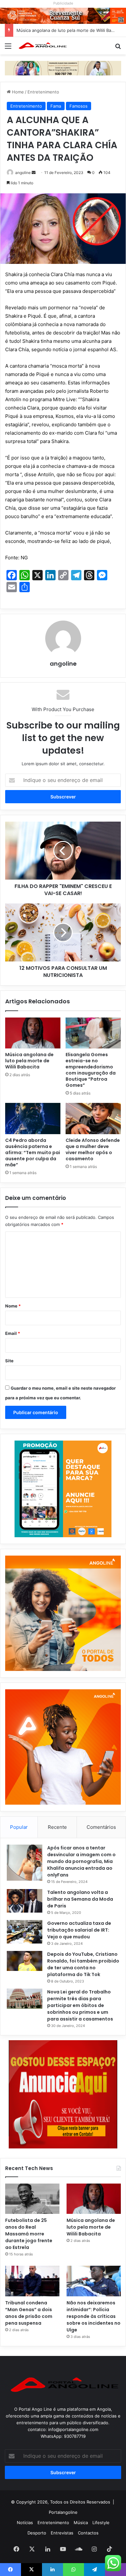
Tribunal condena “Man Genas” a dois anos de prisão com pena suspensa (29, 2313)
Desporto (37, 2533)
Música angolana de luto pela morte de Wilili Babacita (70, 30)
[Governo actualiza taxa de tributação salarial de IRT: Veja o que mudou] (25, 1932)
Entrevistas (62, 2533)
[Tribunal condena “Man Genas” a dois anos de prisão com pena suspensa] (32, 2281)
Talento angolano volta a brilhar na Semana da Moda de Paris (80, 1899)
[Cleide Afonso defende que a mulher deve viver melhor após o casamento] (93, 1118)
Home (17, 92)
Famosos (79, 106)
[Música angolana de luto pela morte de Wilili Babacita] (33, 1033)
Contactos (88, 2533)
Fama (56, 106)
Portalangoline (63, 2512)
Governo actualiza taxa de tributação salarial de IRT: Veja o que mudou (79, 1930)
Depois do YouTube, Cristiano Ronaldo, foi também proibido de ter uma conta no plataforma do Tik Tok (83, 1964)
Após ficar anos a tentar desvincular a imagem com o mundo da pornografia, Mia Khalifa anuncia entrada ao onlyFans (81, 1861)
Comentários (101, 1827)
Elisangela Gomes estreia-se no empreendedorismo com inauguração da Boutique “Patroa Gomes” (91, 1070)
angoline (23, 173)
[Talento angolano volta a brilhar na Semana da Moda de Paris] (25, 1901)
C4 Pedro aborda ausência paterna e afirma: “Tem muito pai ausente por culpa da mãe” (33, 1153)
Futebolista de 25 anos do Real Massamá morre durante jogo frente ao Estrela (29, 2234)
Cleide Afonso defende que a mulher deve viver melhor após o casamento (93, 1149)
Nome (13, 1306)
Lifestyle (101, 2523)
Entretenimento (43, 92)
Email (13, 1333)
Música (81, 2523)
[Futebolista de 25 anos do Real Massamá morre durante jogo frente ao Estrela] (32, 2199)
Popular (19, 1827)
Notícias (25, 2523)
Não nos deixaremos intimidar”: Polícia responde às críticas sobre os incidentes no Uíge (94, 2316)
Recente (57, 1827)
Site (9, 1361)
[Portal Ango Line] (42, 46)
